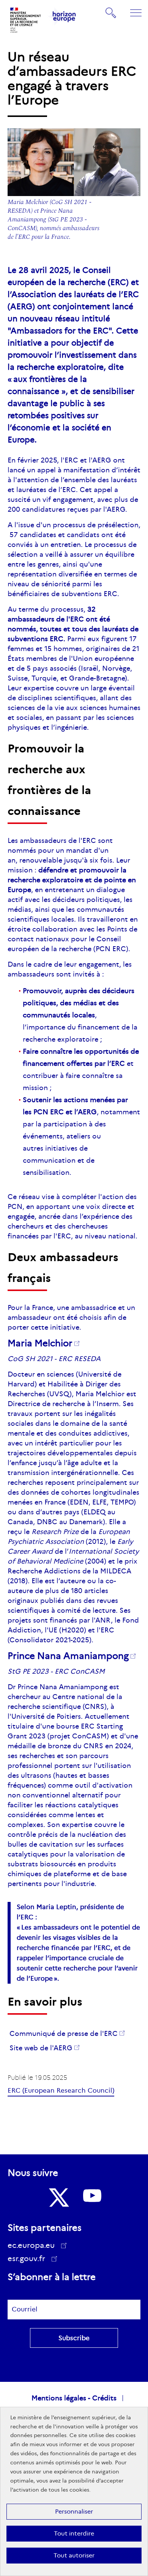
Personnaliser (74, 2511)
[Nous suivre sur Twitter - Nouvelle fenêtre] (58, 2198)
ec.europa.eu (31, 2245)
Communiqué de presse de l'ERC (64, 2034)
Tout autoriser (74, 2555)
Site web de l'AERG (41, 2048)
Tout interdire (74, 2533)
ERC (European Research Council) (61, 2091)
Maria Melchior (40, 1343)
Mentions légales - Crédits (74, 2398)
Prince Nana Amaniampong (68, 1656)
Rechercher (111, 12)
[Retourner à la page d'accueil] (26, 20)
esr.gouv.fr (29, 2260)
